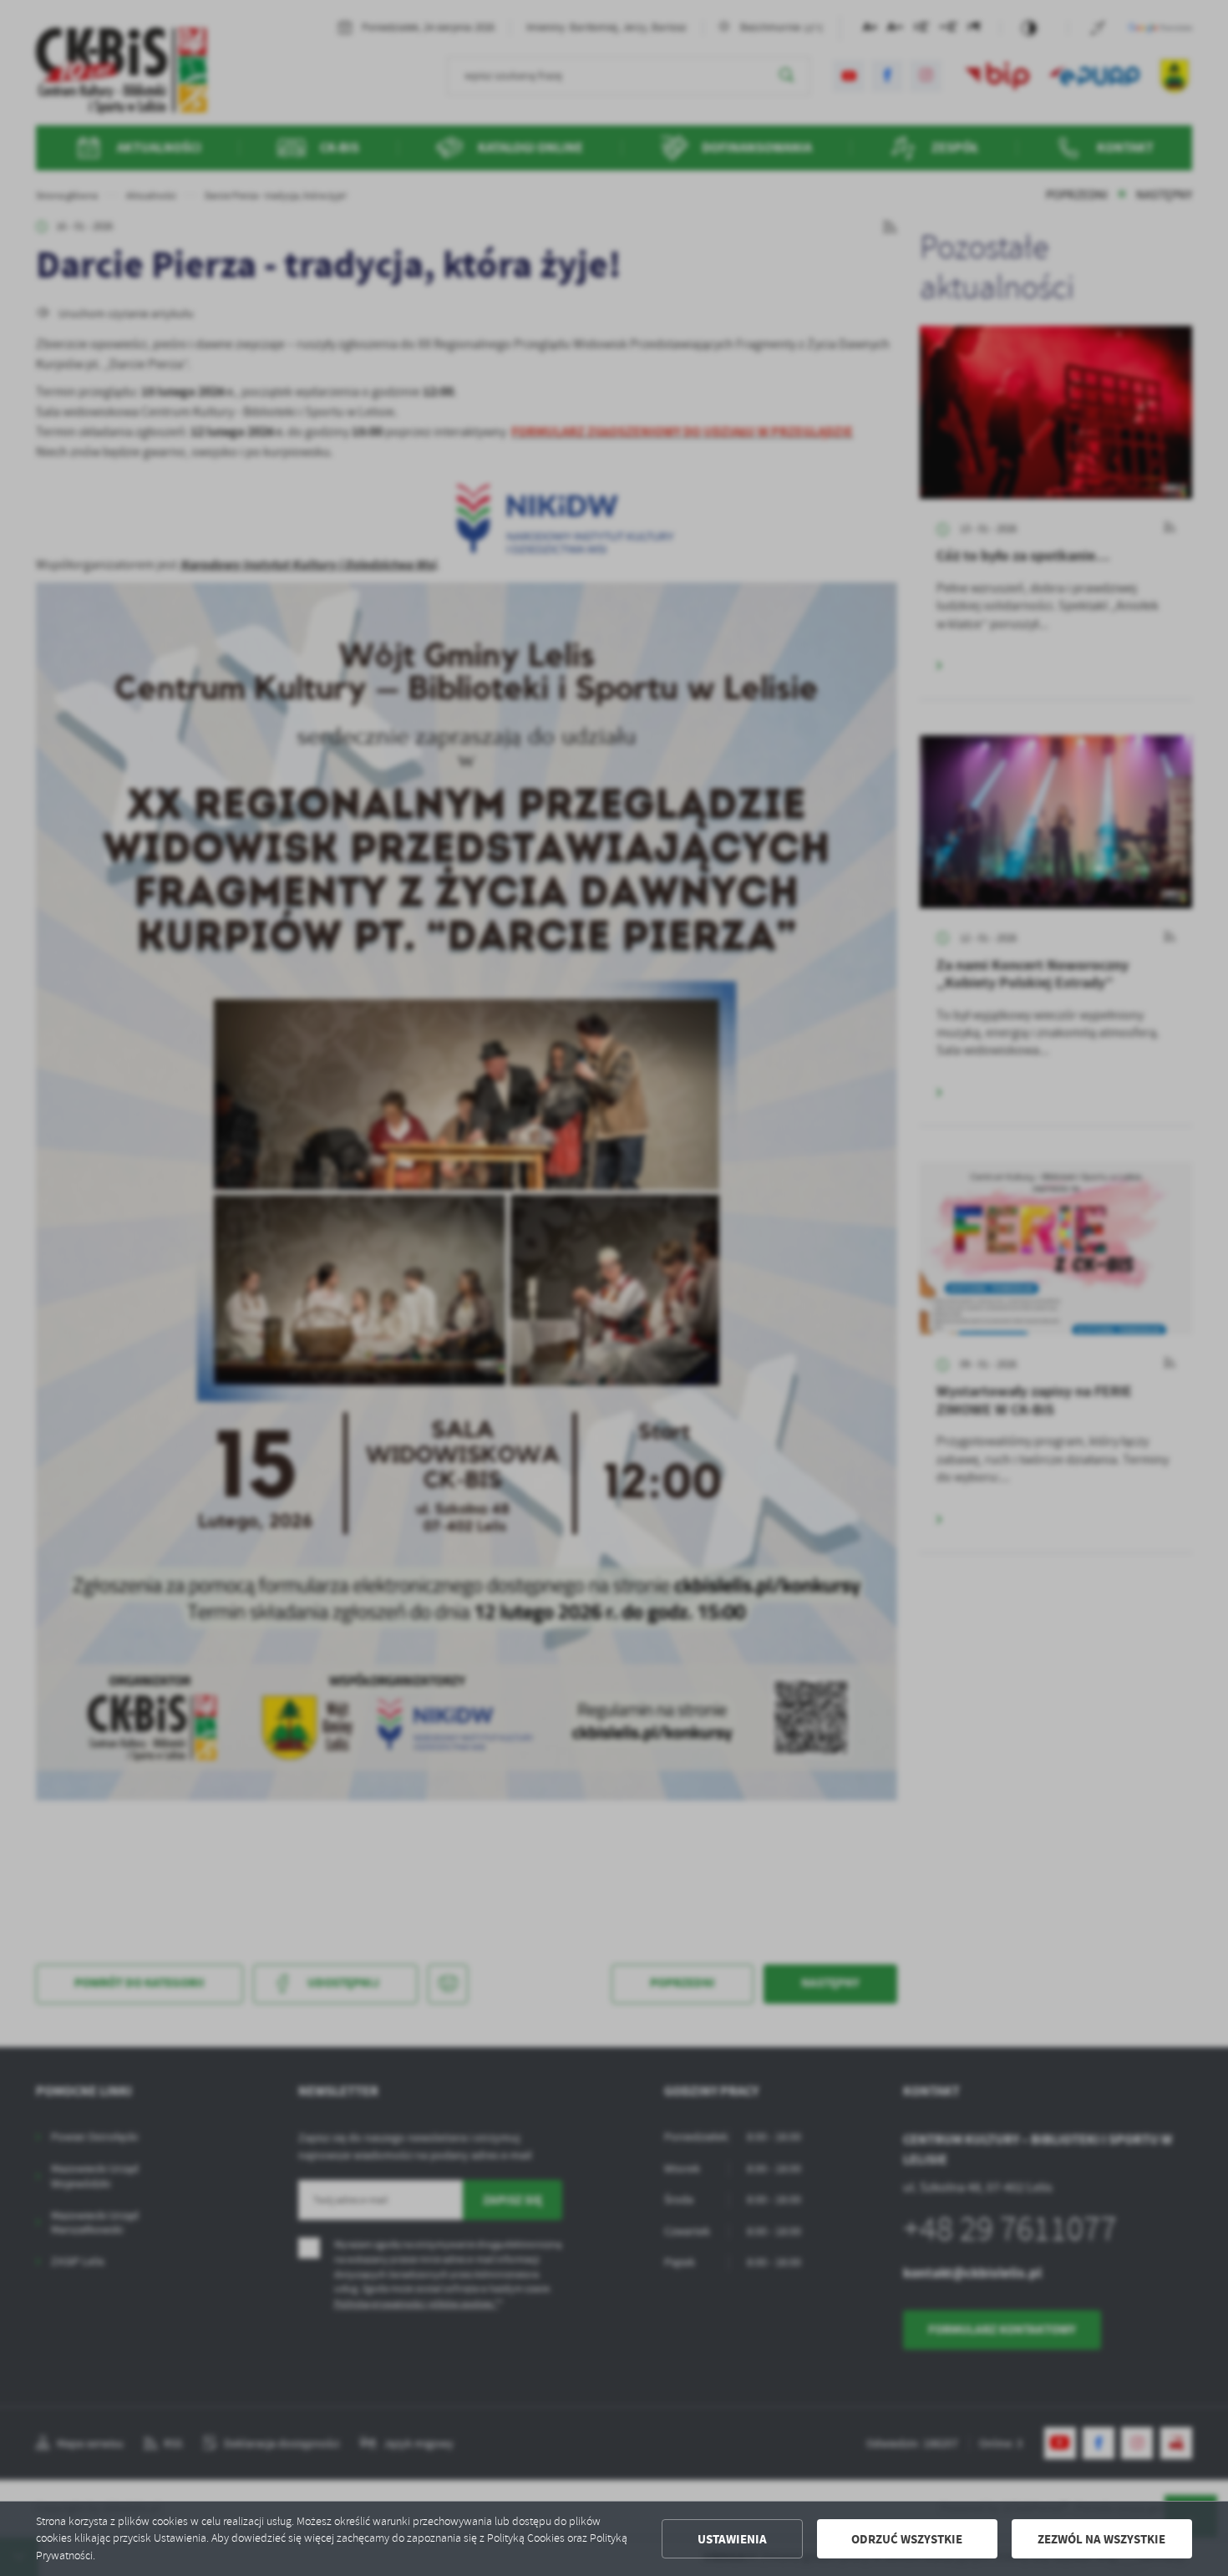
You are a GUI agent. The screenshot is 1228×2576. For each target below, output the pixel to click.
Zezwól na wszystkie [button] (1101, 2539)
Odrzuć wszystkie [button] (907, 2539)
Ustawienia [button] (732, 2539)
